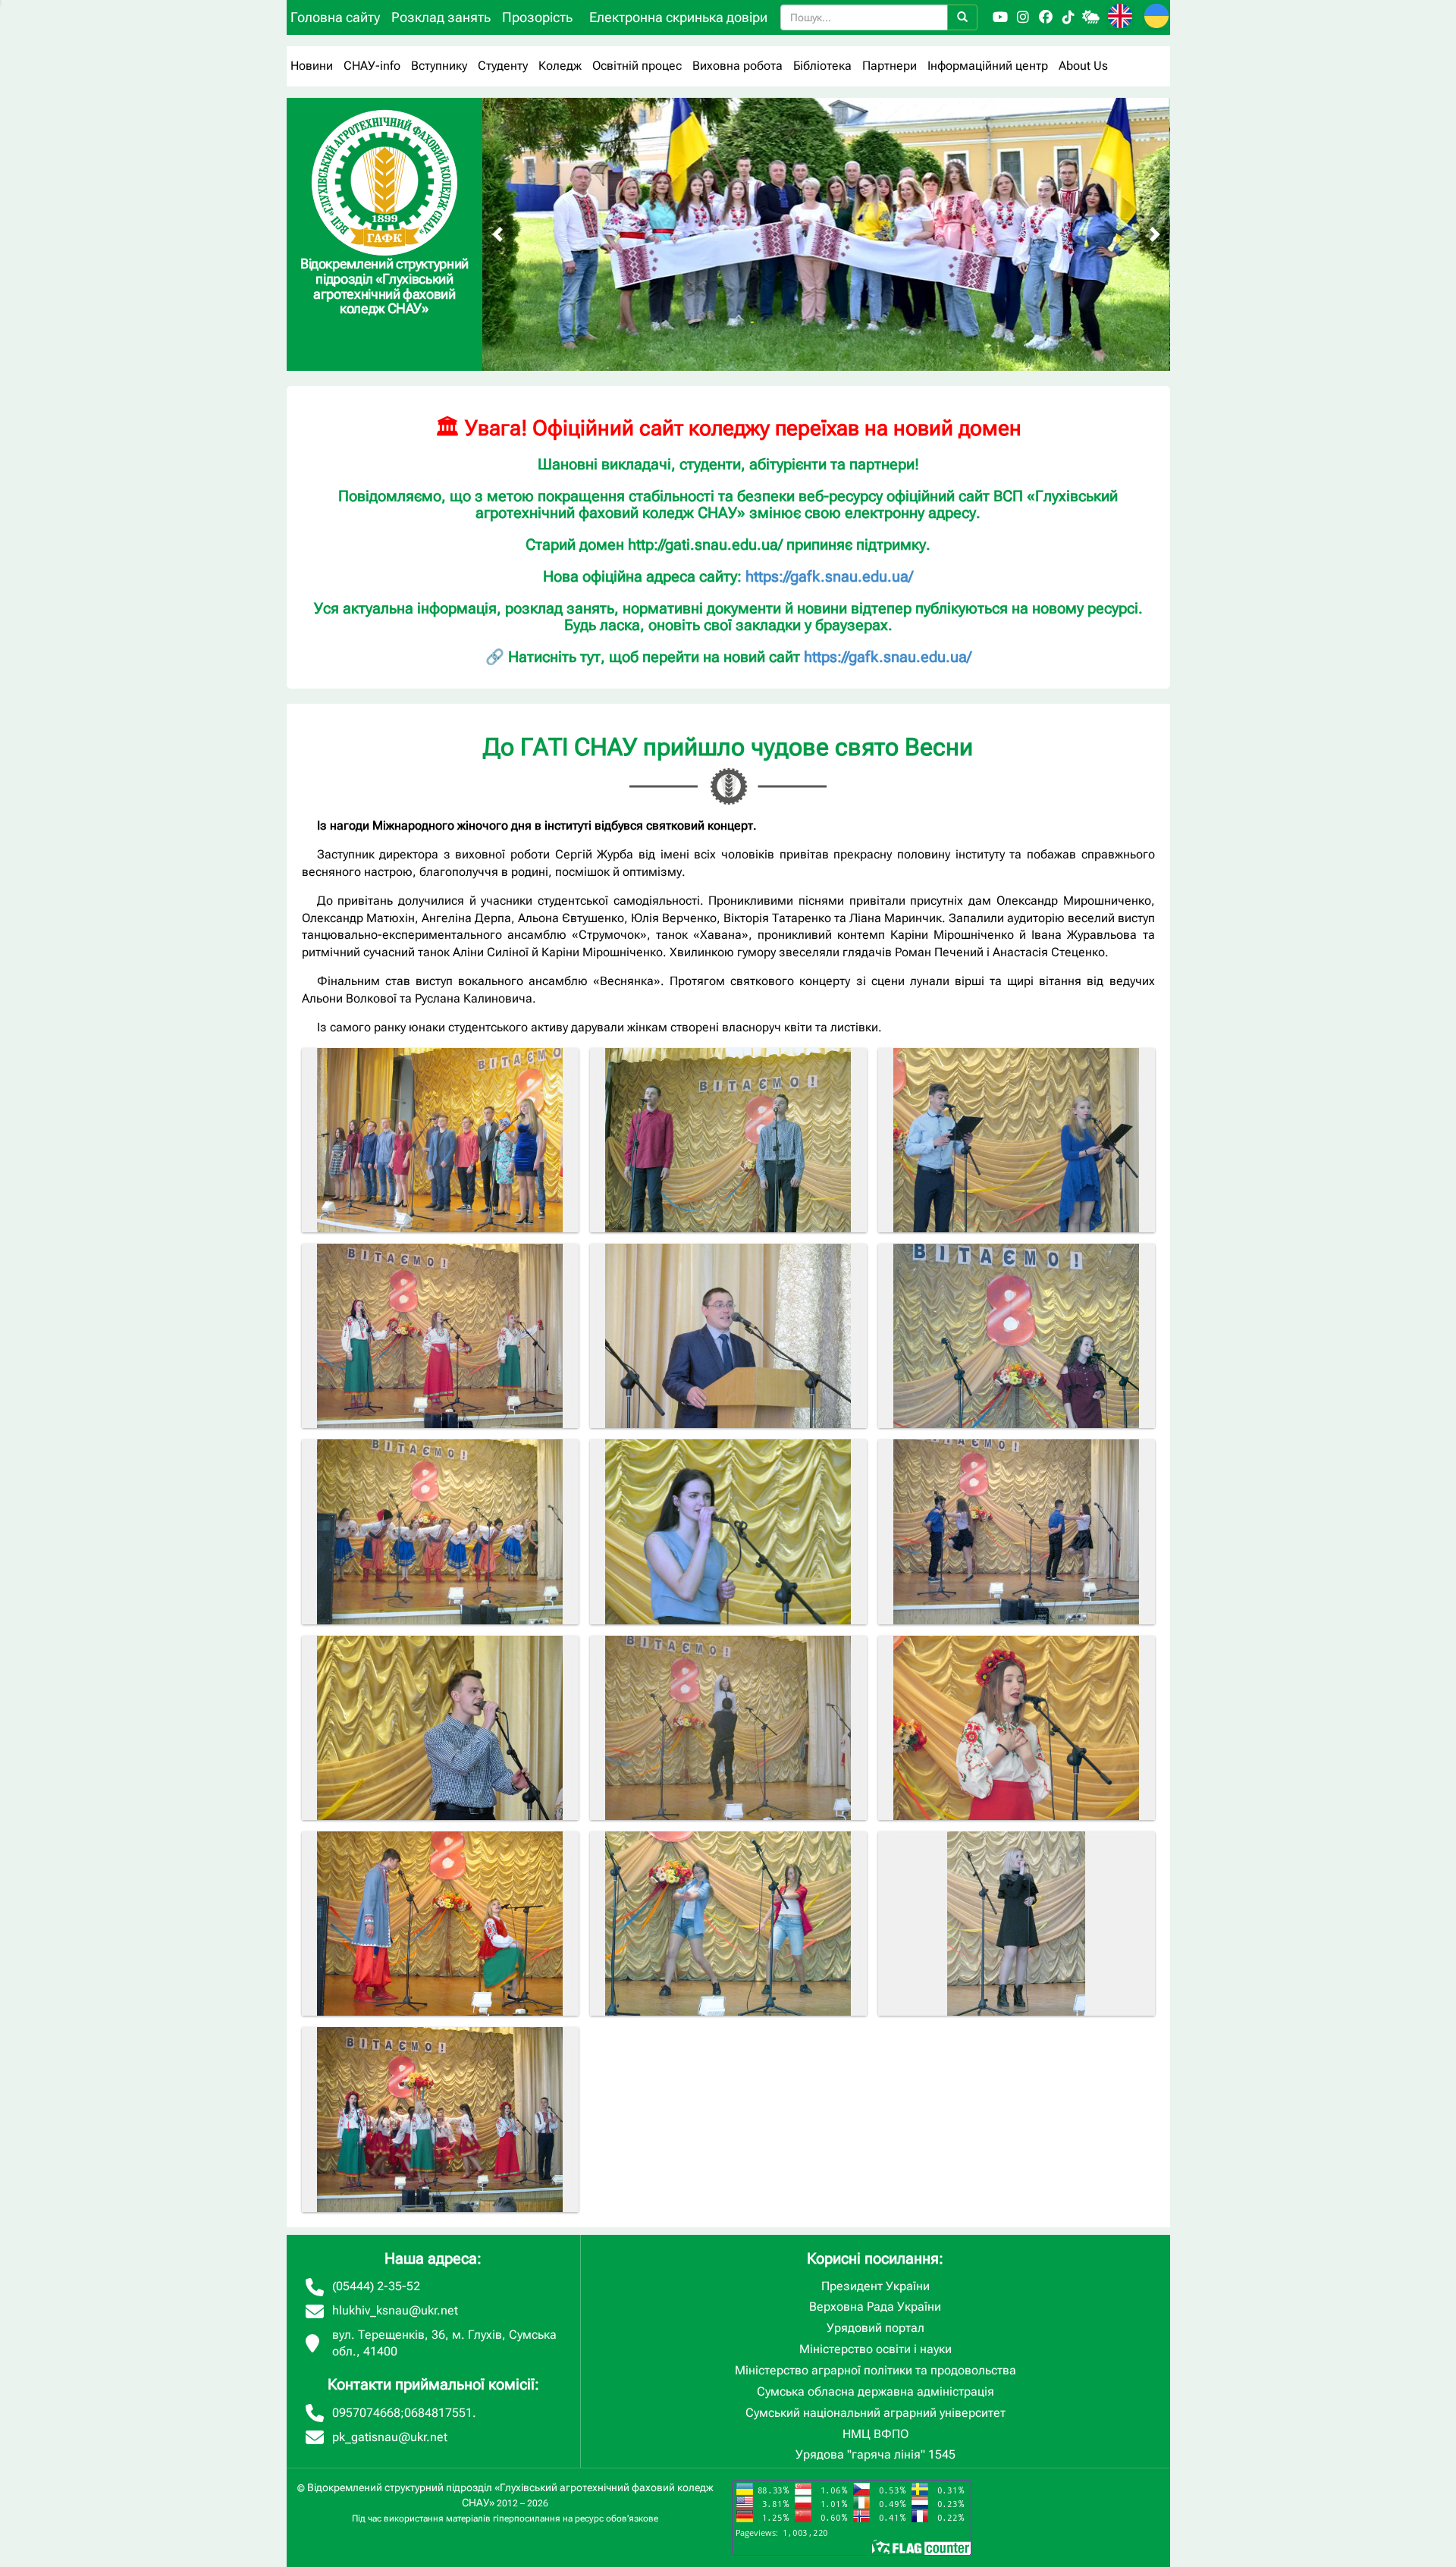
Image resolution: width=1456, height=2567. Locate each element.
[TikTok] (1068, 17)
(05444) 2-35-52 (376, 2286)
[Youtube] (1000, 17)
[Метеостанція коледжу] (1091, 17)
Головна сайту (335, 17)
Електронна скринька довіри (678, 17)
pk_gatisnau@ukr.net (390, 2437)
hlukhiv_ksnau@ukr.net (395, 2310)
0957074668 (366, 2413)
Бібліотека (822, 66)
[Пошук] (962, 17)
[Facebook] (1046, 17)
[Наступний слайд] (1155, 234)
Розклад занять (441, 17)
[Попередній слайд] (497, 234)
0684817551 (438, 2413)
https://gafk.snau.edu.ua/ (829, 576)
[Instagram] (1023, 17)
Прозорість (537, 17)
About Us (1083, 66)
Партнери (890, 66)
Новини (312, 66)
